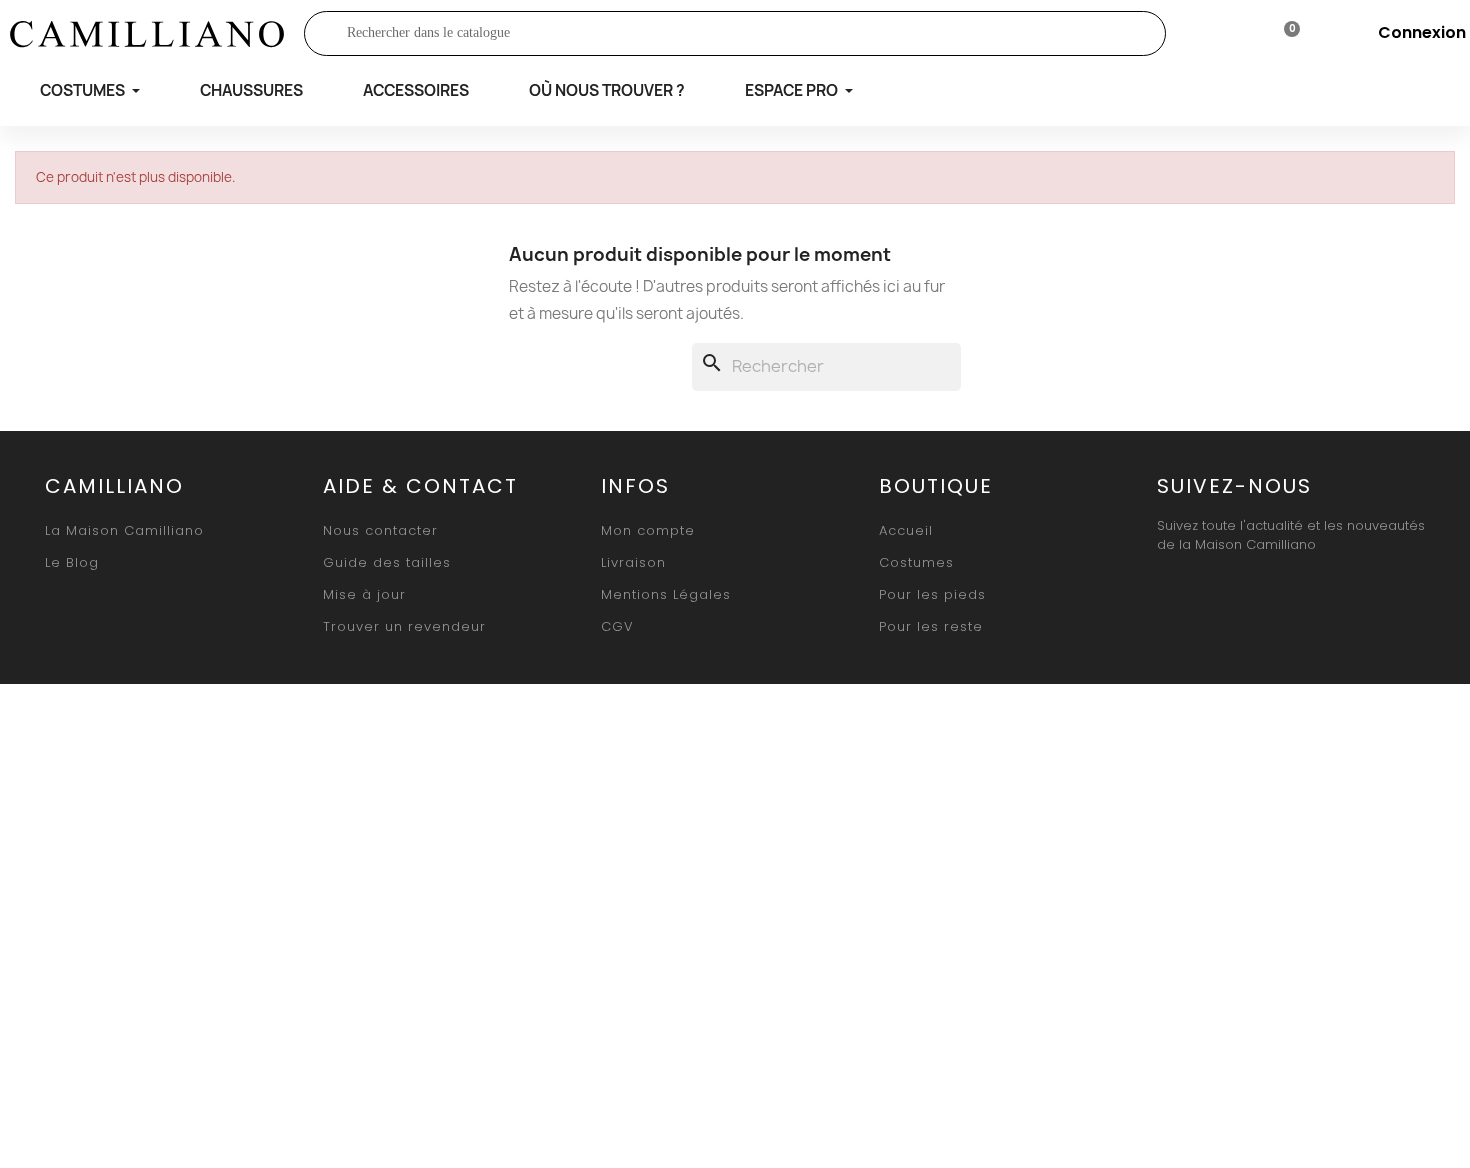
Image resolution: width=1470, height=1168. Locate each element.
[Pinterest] (1313, 593)
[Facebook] (1175, 593)
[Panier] (1283, 33)
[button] (124, 530)
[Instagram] (1221, 593)
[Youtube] (1267, 593)
